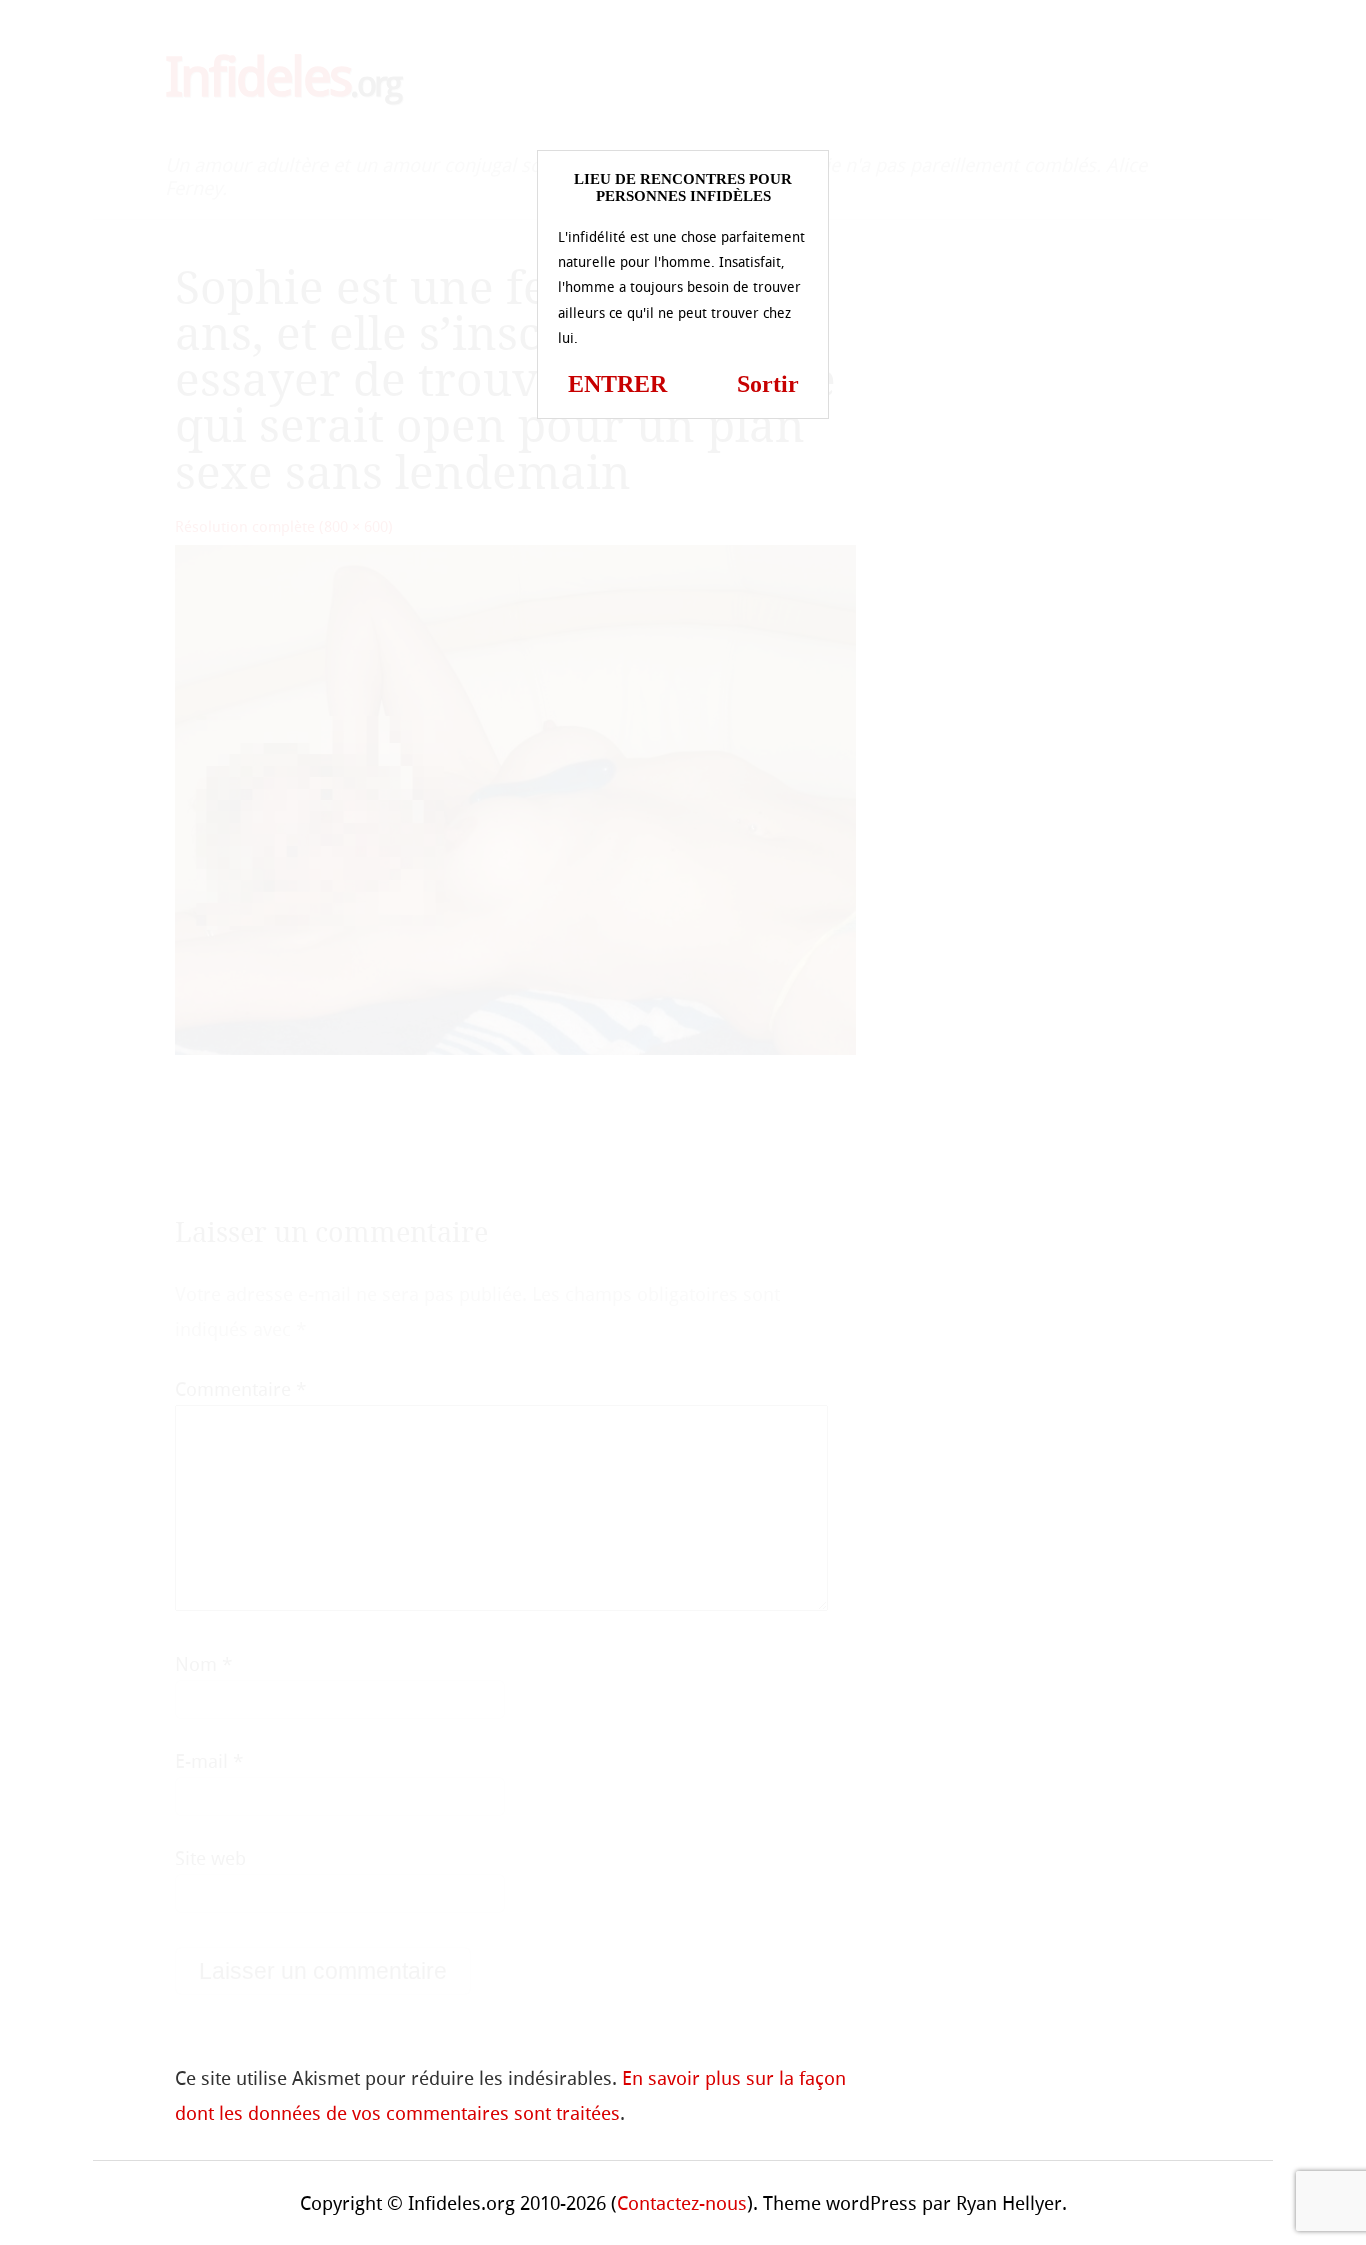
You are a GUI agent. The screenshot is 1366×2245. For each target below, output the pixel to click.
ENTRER (617, 384)
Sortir (768, 384)
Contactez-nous (682, 2203)
